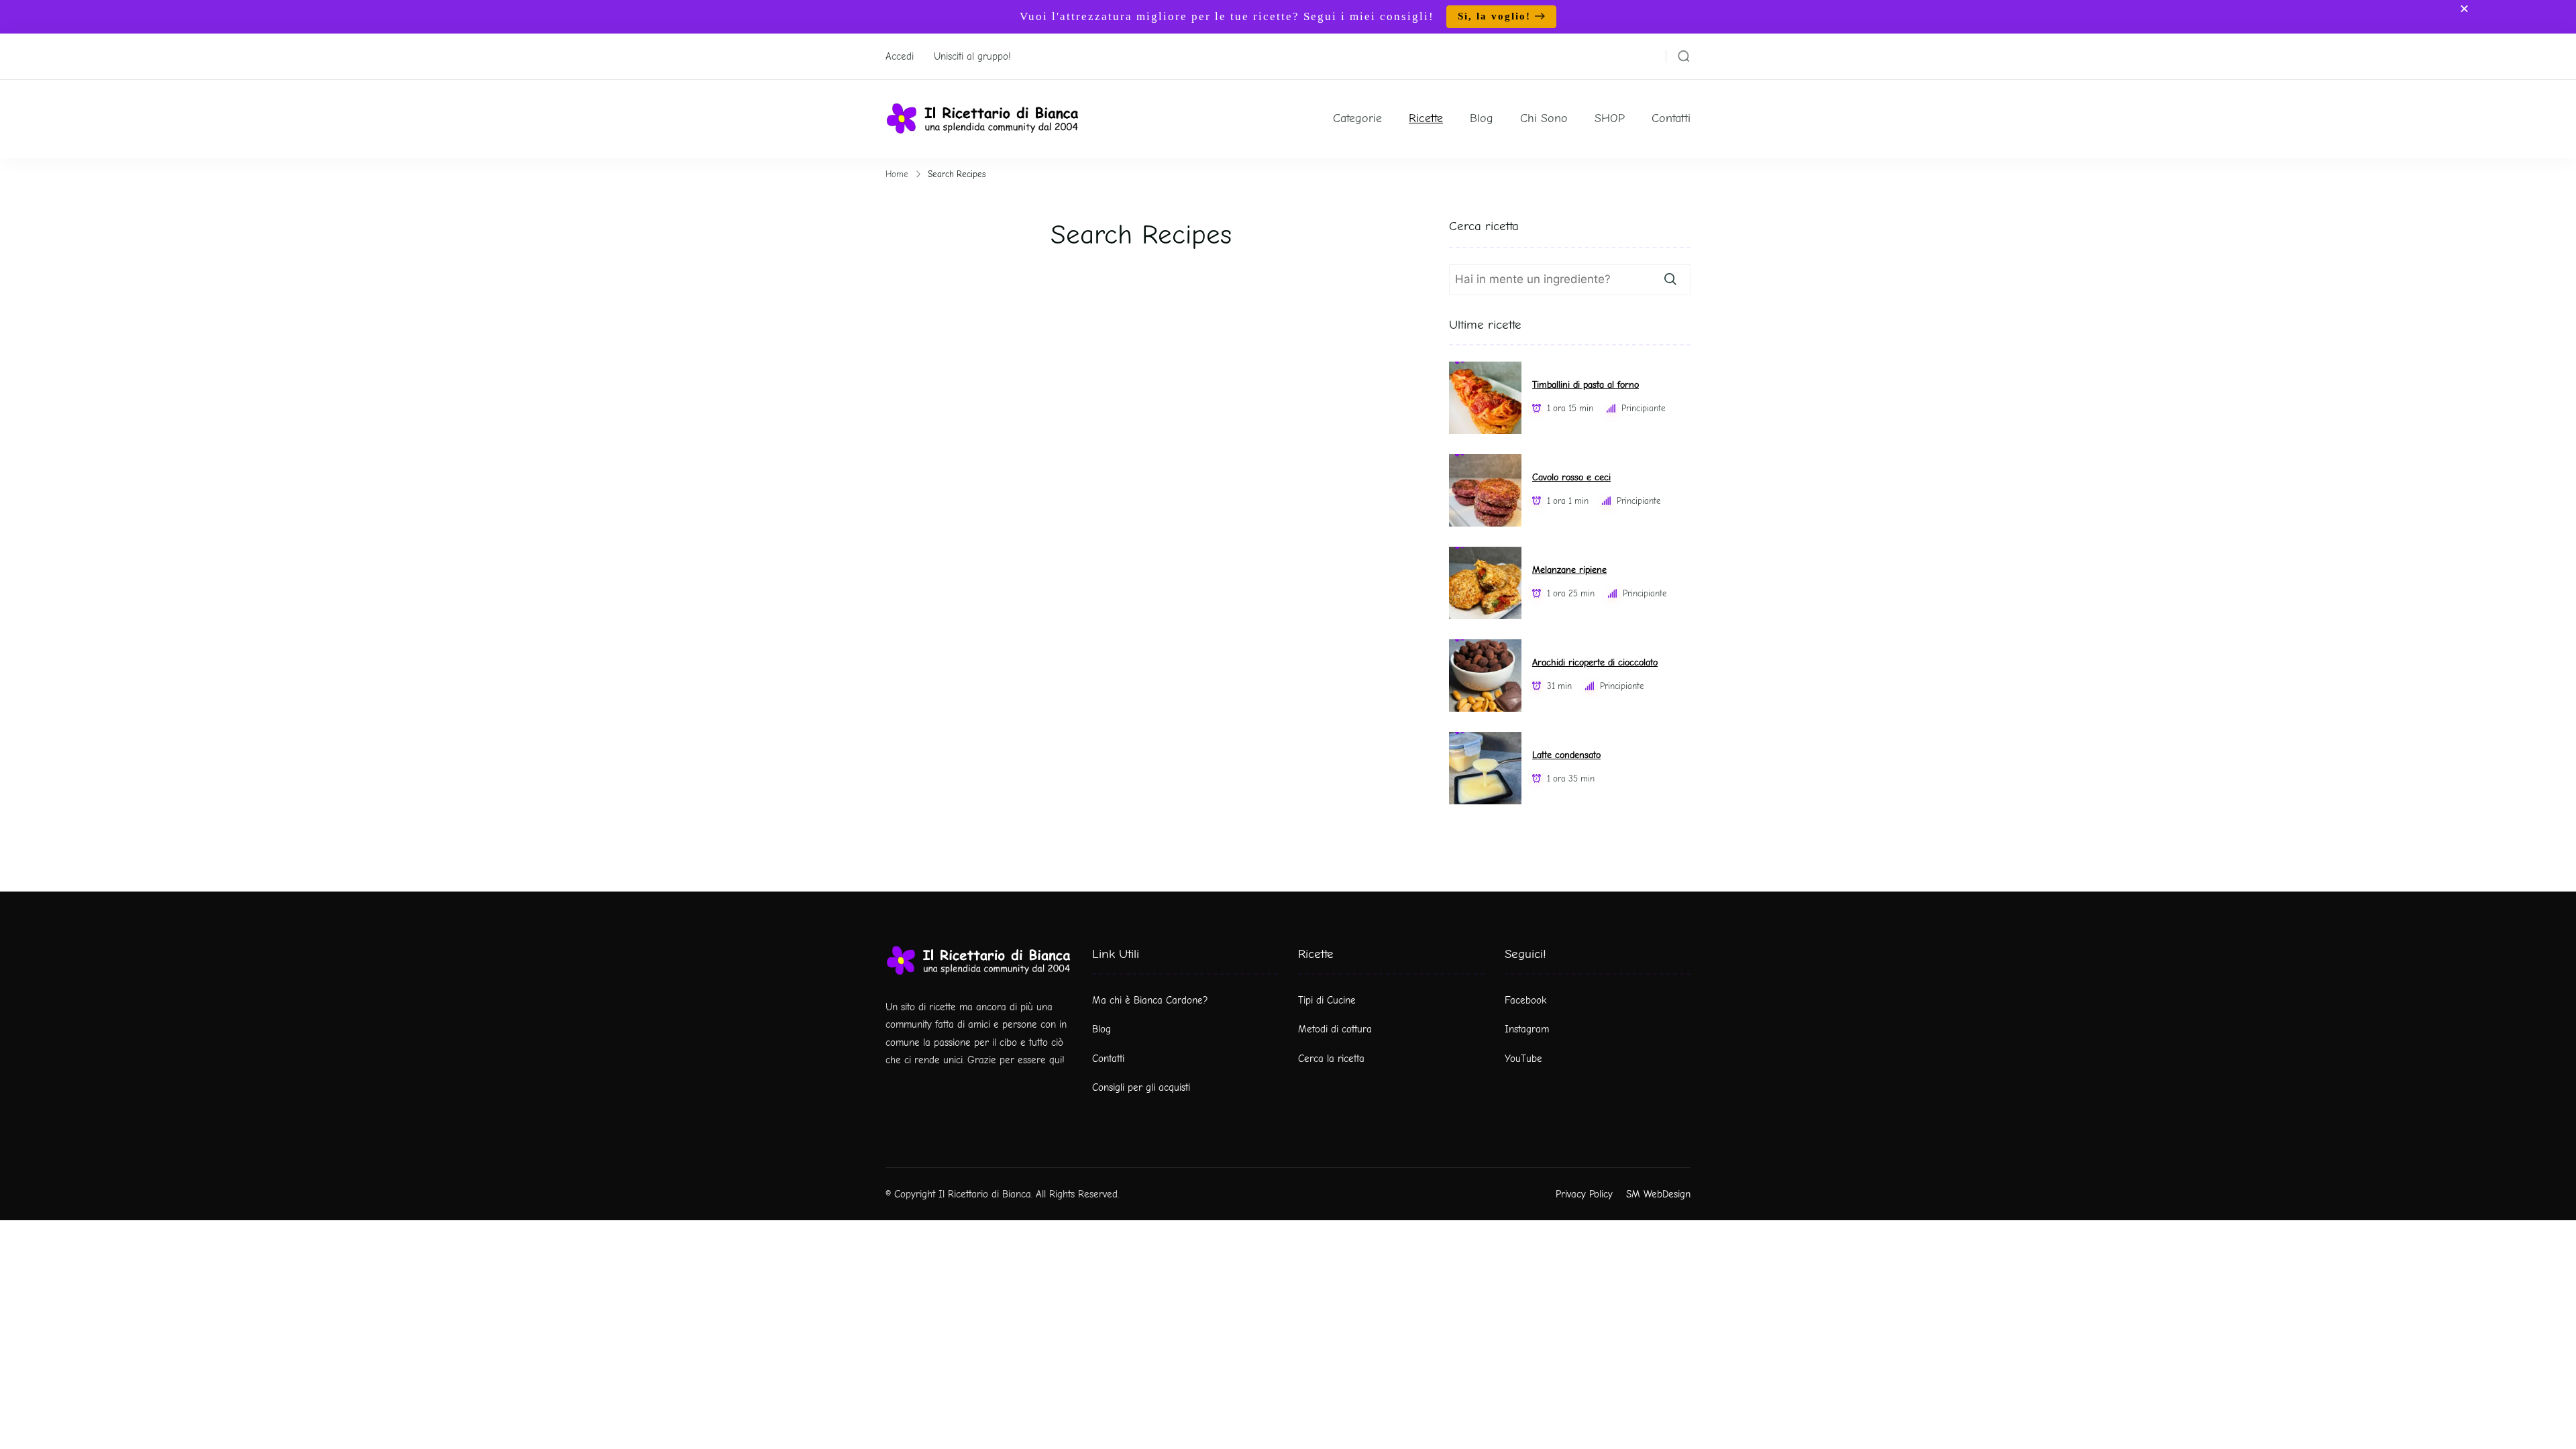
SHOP (1610, 118)
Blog (1482, 118)
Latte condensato (1566, 755)
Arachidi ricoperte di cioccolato (1595, 662)
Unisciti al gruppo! (972, 56)
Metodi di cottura (1335, 1029)
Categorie (1357, 118)
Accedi (900, 56)
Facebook (1525, 1000)
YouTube (1523, 1059)
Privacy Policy (1584, 1194)
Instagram (1527, 1029)
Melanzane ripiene (1569, 570)
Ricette (1426, 118)
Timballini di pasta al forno (1586, 385)
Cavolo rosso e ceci (1571, 477)
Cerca (1670, 279)
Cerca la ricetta (1331, 1059)
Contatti (1671, 118)
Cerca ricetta (1484, 226)
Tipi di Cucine (1327, 1000)
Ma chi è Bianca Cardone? (1150, 1000)
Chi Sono (1544, 118)
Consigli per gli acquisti (1141, 1087)
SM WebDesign (1658, 1194)
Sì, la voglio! (1494, 16)
